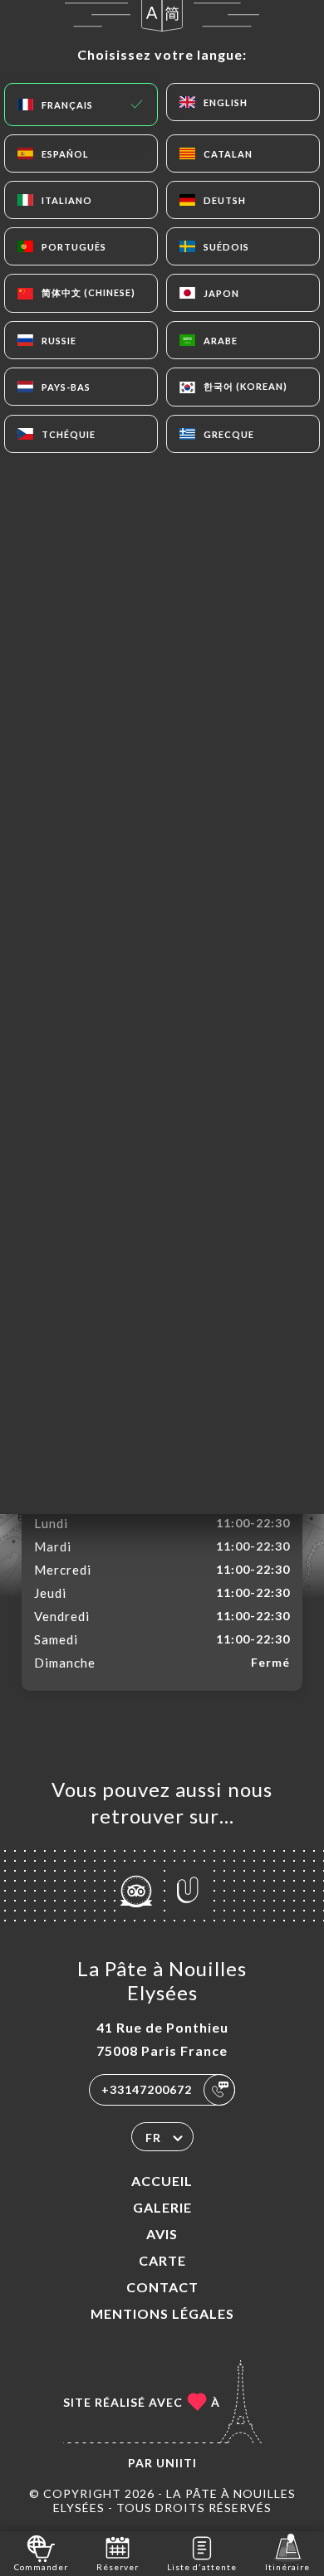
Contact (162, 2287)
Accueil (162, 2181)
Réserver (118, 2567)
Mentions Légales (162, 2313)
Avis (162, 2234)
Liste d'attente (202, 2567)
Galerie (162, 2207)
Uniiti (177, 2463)
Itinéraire (287, 2567)
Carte (162, 2260)
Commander (41, 2567)
